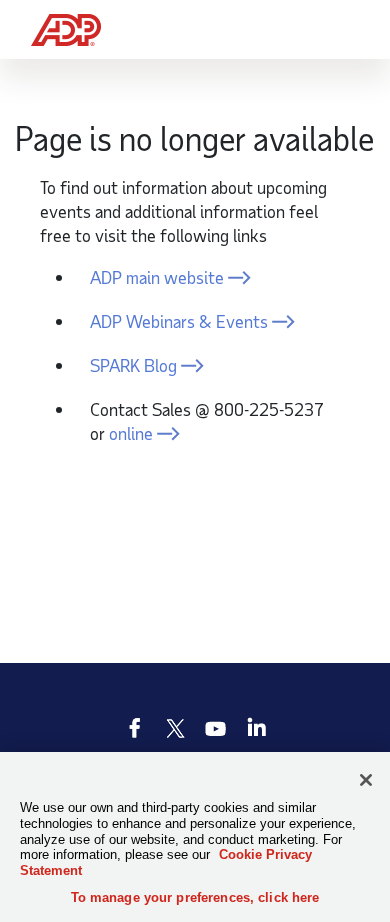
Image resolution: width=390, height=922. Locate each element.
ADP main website (157, 277)
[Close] (366, 780)
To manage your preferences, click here (195, 897)
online (131, 433)
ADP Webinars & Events (179, 321)
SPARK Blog (133, 365)
